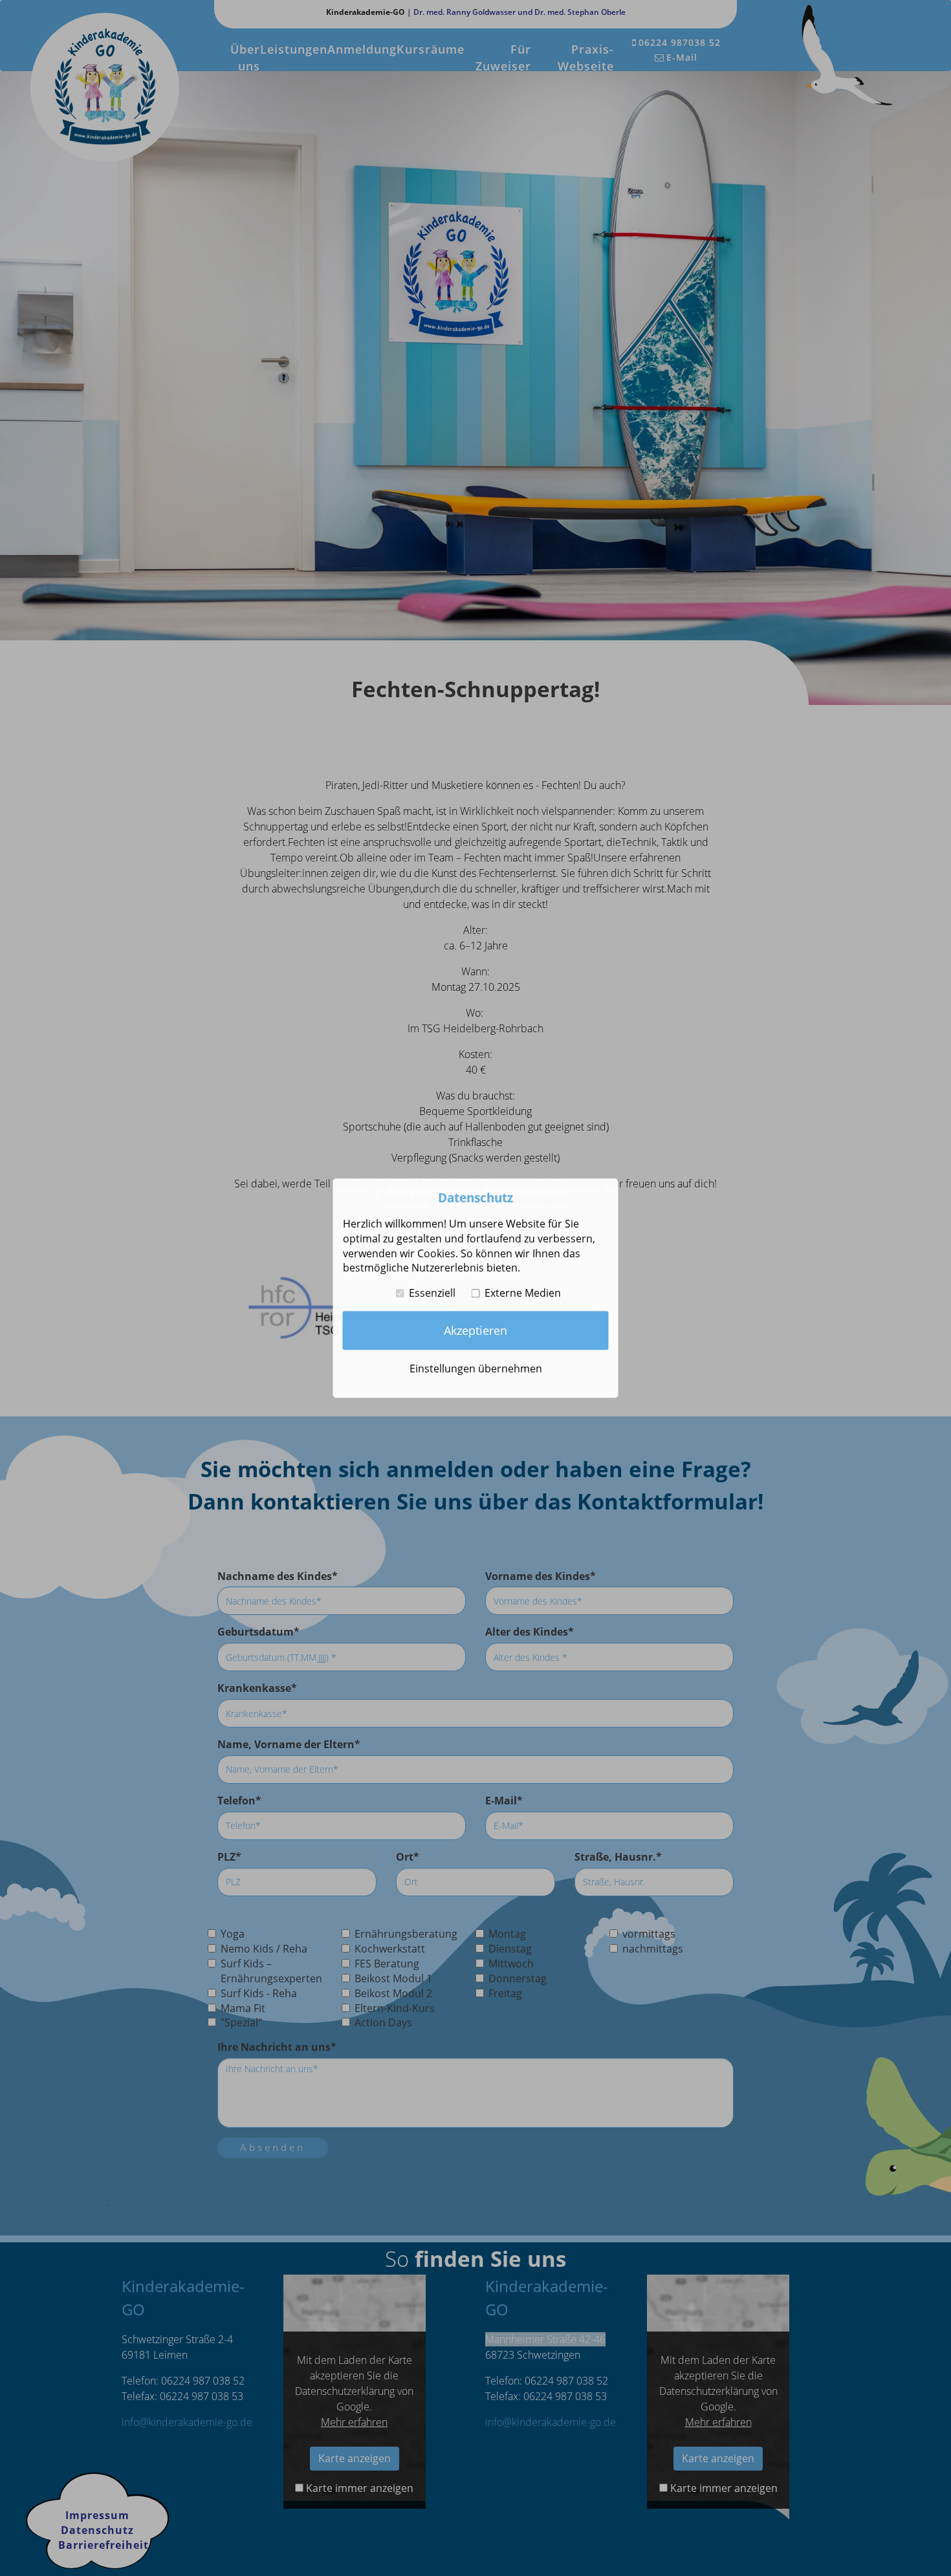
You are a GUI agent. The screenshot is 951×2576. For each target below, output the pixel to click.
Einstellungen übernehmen (476, 1369)
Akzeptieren (475, 1330)
